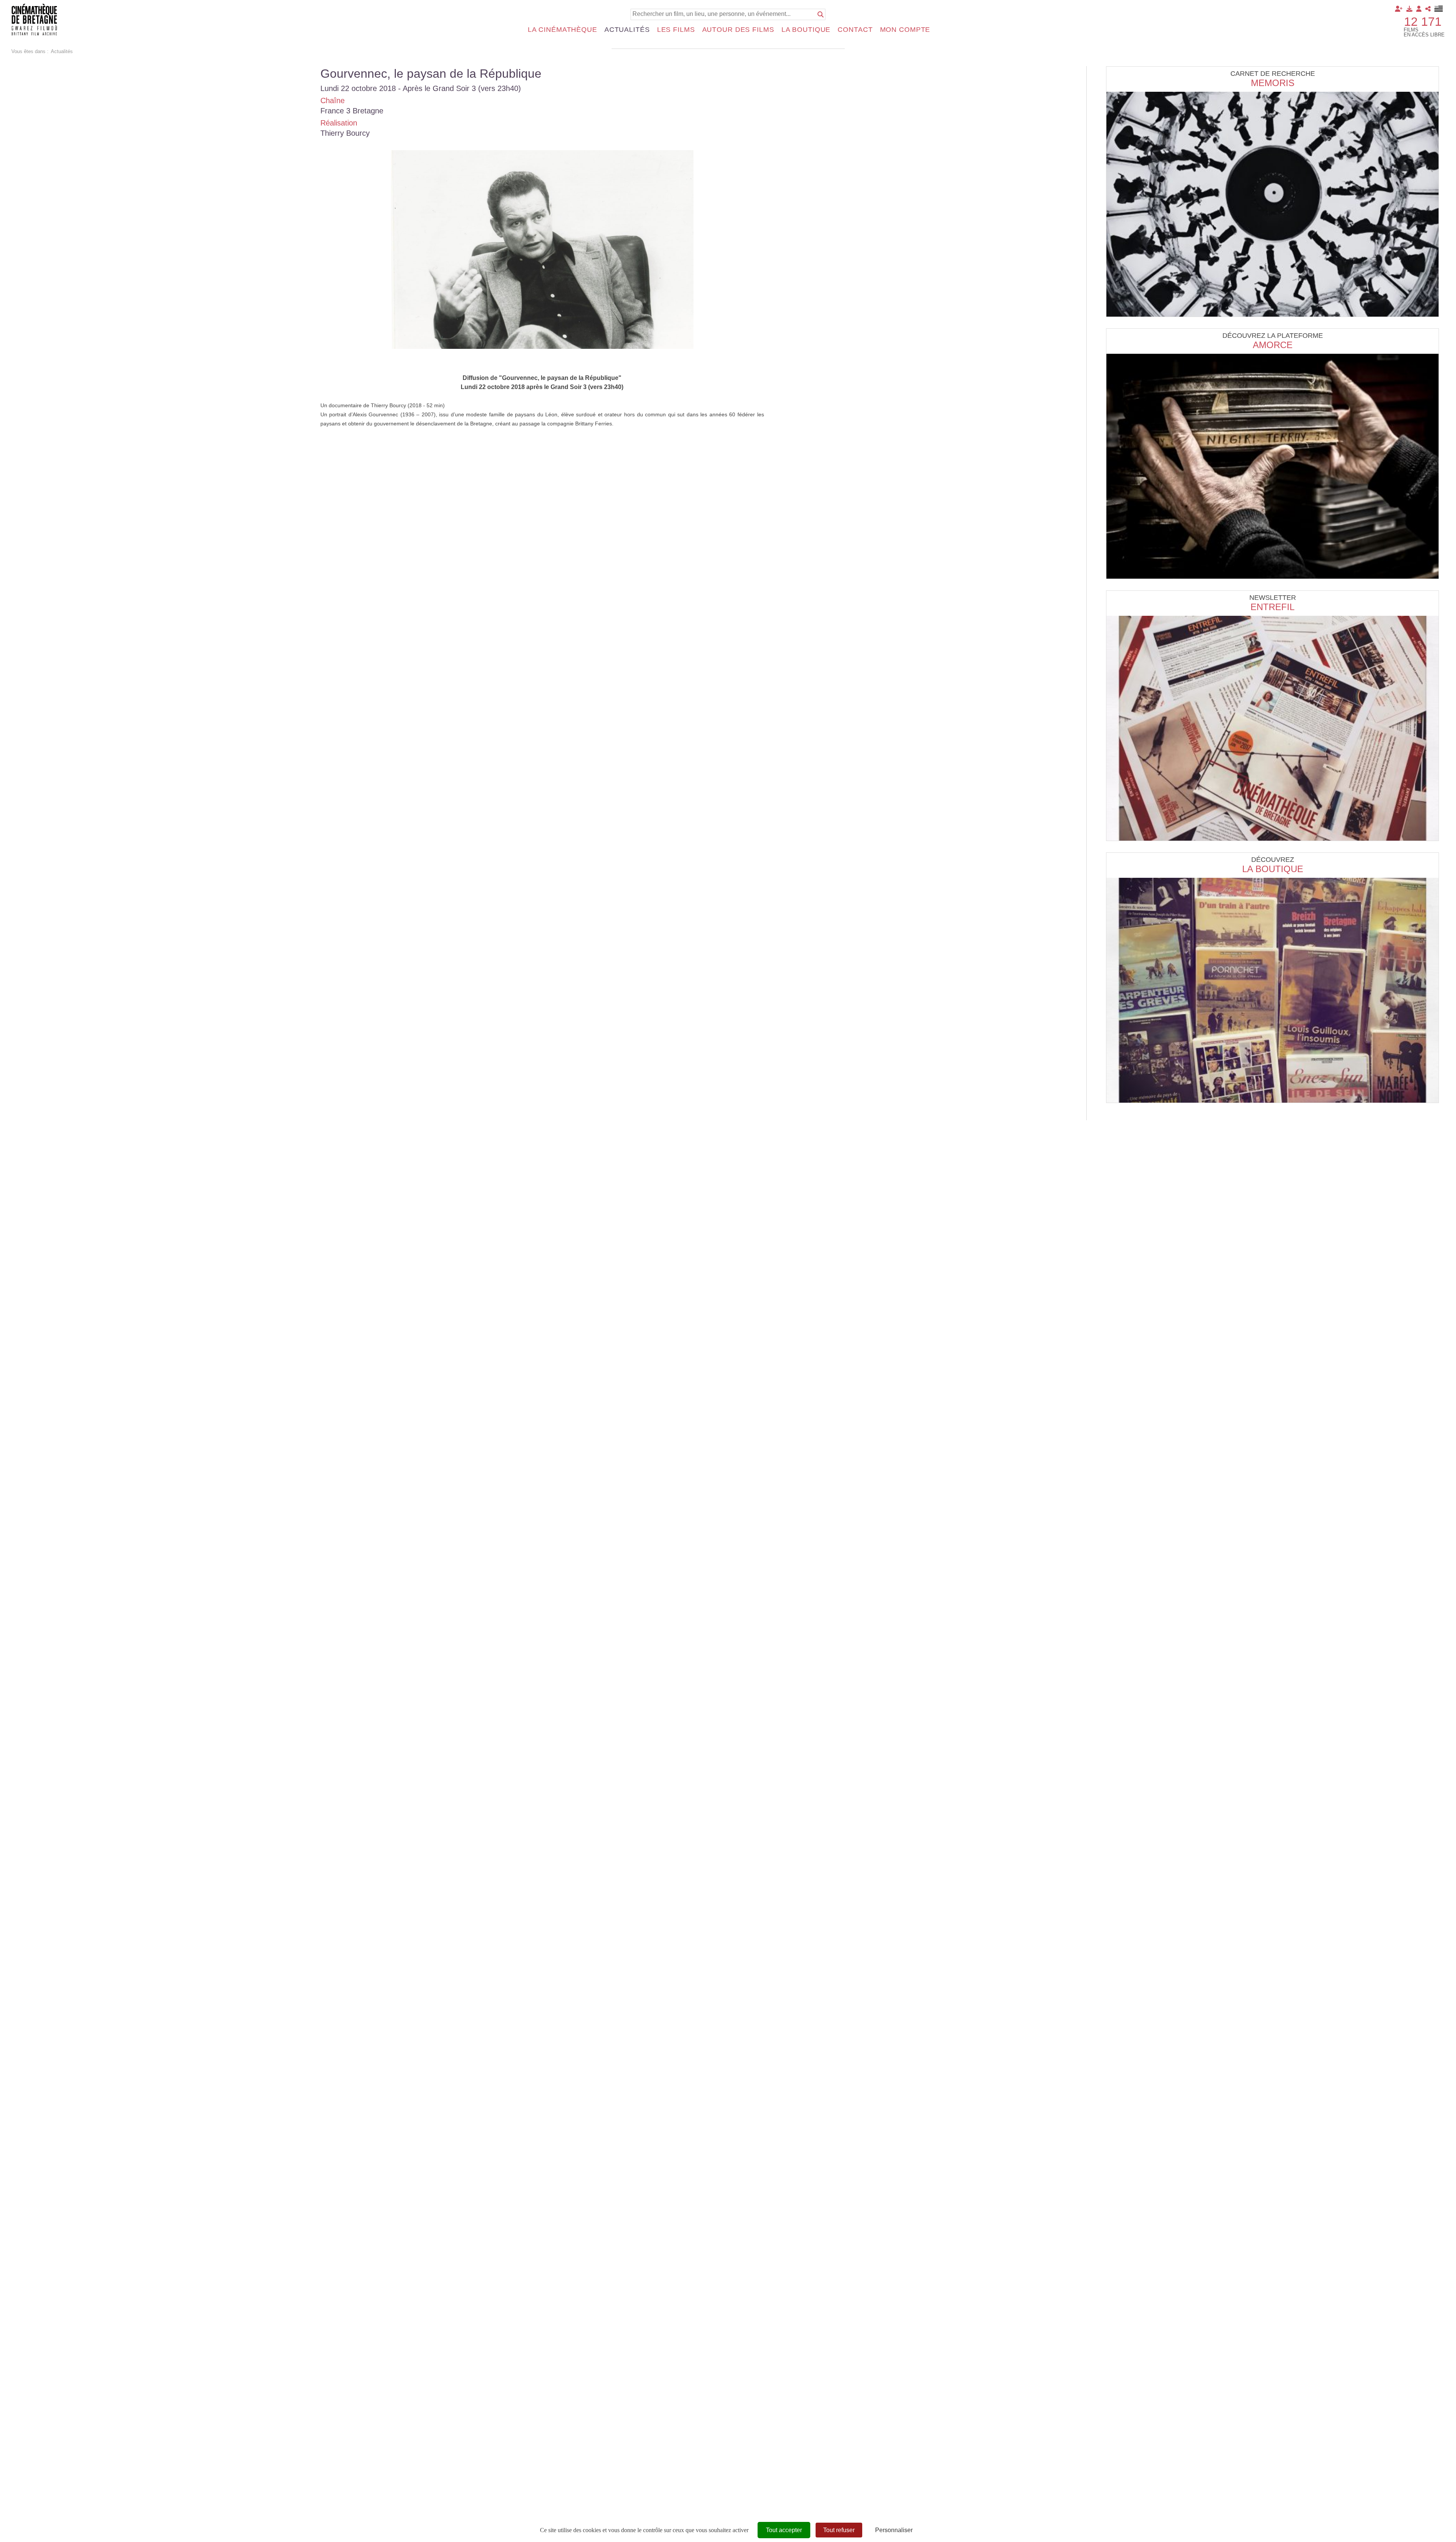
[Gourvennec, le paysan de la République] (542, 249)
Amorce (1273, 345)
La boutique (806, 30)
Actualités (627, 30)
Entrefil (1272, 607)
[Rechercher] (821, 14)
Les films (676, 30)
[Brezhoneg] (1439, 9)
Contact (855, 30)
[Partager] (1428, 9)
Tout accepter (784, 2530)
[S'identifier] (1419, 9)
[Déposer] (1409, 9)
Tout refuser (839, 2530)
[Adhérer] (1399, 9)
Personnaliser (894, 2530)
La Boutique (1273, 869)
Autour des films (738, 30)
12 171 (1423, 22)
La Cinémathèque (562, 30)
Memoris (1273, 83)
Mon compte (905, 30)
